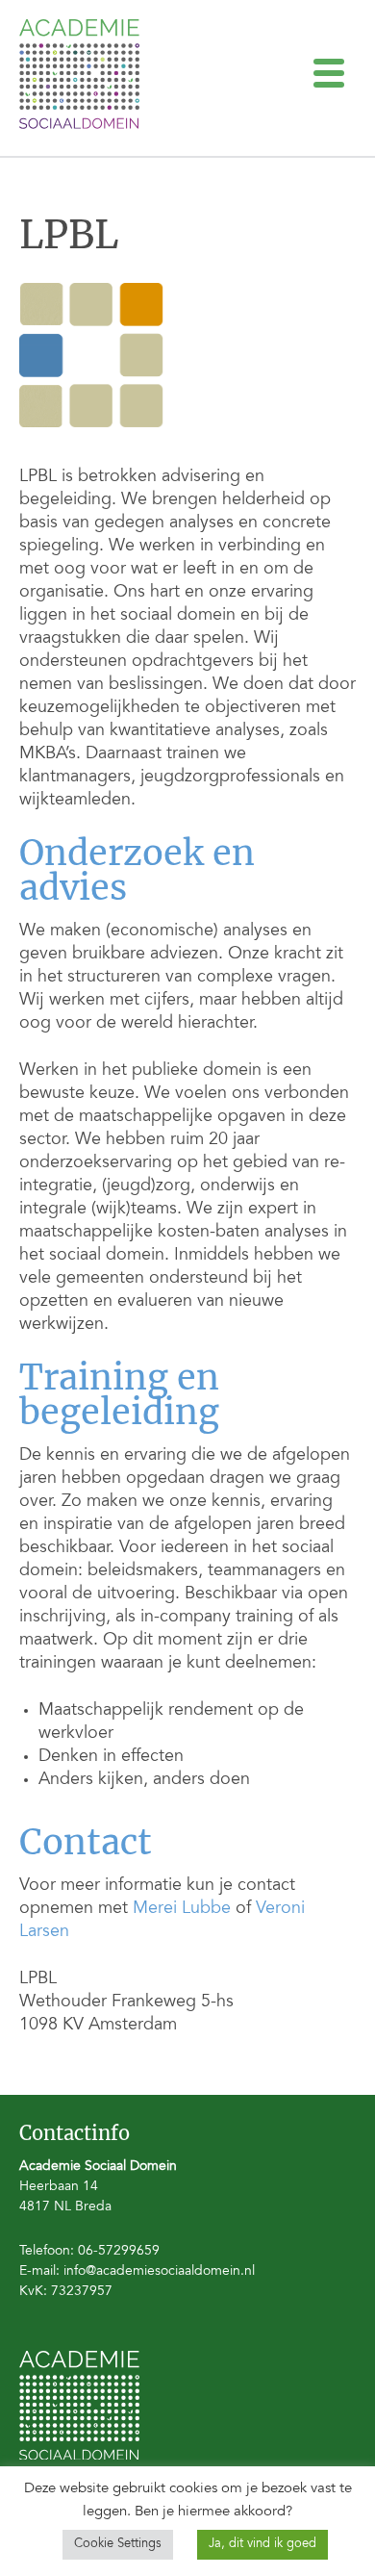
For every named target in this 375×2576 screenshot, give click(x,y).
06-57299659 (119, 2252)
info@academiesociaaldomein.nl (159, 2272)
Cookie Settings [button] (118, 2545)
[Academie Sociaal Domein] (79, 125)
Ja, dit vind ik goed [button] (262, 2545)
